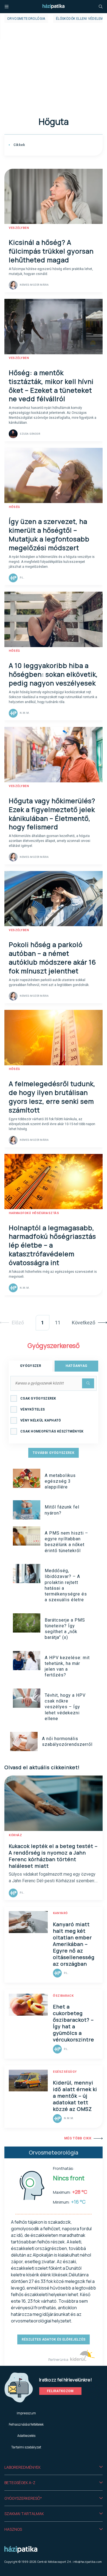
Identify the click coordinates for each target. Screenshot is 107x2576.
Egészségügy (65, 2072)
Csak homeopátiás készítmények (52, 1431)
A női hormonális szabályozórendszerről (67, 1741)
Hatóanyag (77, 1366)
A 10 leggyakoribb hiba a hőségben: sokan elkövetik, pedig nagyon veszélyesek (53, 674)
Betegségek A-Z (20, 2483)
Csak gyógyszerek (38, 1398)
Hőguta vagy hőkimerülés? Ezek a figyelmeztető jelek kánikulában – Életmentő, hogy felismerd (52, 814)
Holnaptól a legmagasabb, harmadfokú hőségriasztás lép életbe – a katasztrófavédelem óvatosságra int (52, 1245)
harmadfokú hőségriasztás (34, 1213)
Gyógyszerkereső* (23, 2498)
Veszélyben (19, 228)
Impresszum (26, 2413)
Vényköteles (33, 1409)
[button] (54, 2467)
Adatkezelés (26, 2436)
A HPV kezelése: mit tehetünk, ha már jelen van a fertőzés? (67, 1666)
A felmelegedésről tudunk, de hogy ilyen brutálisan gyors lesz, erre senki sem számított (52, 1097)
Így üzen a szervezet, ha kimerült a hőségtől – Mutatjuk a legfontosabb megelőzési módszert (49, 534)
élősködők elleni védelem (80, 19)
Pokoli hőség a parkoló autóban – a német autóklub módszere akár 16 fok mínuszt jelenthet (52, 958)
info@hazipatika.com (87, 2562)
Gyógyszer (31, 1366)
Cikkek (19, 145)
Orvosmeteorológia (26, 19)
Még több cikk (78, 2138)
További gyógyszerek (54, 1453)
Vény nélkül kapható (41, 1420)
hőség (14, 507)
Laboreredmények (22, 2467)
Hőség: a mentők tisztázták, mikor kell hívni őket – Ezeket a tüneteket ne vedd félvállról (51, 386)
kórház (15, 1835)
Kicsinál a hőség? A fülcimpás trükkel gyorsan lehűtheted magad (51, 251)
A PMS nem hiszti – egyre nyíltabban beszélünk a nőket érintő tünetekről (66, 1542)
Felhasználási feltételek (26, 2424)
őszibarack (63, 1996)
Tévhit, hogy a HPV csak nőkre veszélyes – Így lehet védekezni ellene (65, 1707)
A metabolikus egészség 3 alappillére (60, 1481)
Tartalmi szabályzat (26, 2447)
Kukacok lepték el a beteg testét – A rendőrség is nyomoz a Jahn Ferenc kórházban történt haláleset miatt (53, 1856)
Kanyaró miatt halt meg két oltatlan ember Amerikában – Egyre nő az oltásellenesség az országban (74, 1944)
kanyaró (60, 1913)
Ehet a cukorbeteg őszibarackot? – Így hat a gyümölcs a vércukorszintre (74, 2023)
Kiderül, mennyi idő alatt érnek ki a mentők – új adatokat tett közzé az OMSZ (75, 2096)
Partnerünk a (59, 2360)
